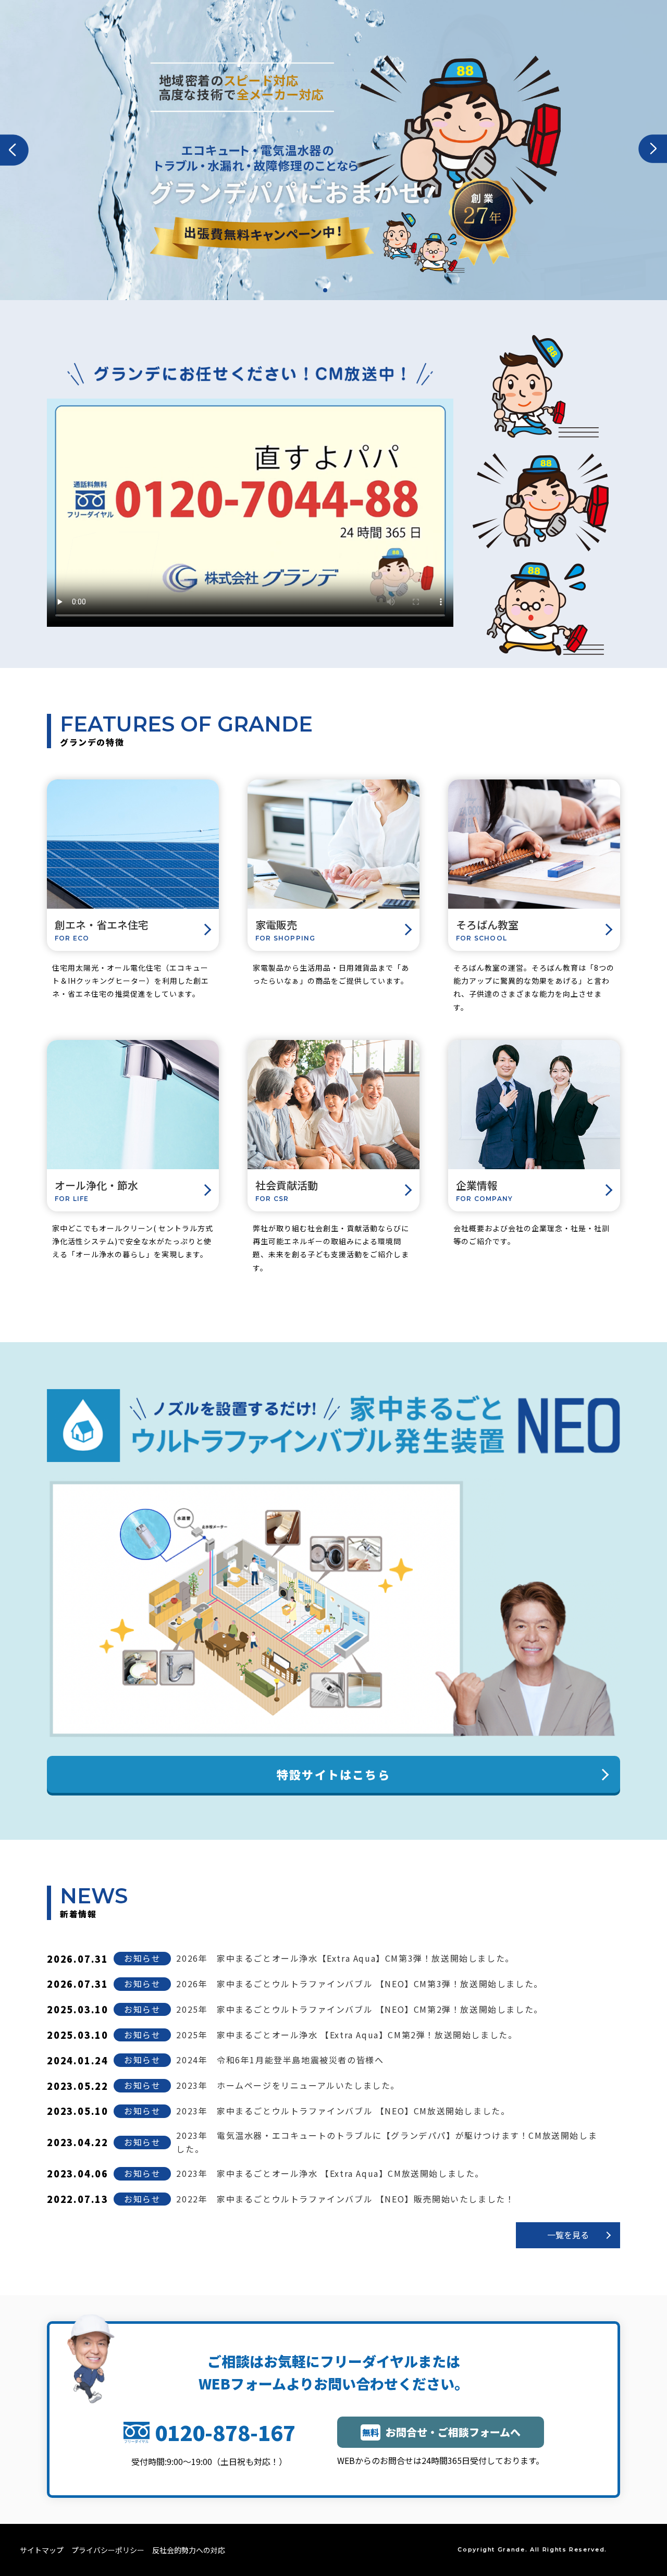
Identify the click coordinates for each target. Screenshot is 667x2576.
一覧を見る (568, 2235)
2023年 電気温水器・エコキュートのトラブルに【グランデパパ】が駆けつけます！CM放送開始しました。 (387, 2142)
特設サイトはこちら (333, 1774)
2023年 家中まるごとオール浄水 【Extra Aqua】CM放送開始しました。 (330, 2173)
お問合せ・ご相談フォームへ (441, 2432)
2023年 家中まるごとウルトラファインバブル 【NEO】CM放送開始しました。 (343, 2111)
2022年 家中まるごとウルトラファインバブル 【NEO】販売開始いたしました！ (345, 2199)
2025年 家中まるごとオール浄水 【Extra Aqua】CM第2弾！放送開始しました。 (347, 2035)
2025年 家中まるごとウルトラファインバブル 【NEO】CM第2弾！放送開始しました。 (359, 2009)
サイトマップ (42, 2550)
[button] (14, 150)
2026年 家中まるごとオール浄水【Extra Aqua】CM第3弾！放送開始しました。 (345, 1958)
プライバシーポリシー (108, 2550)
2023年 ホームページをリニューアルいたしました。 (288, 2085)
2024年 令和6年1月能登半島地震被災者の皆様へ (280, 2060)
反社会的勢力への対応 (189, 2550)
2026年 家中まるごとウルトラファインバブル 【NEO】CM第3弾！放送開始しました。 (359, 1984)
